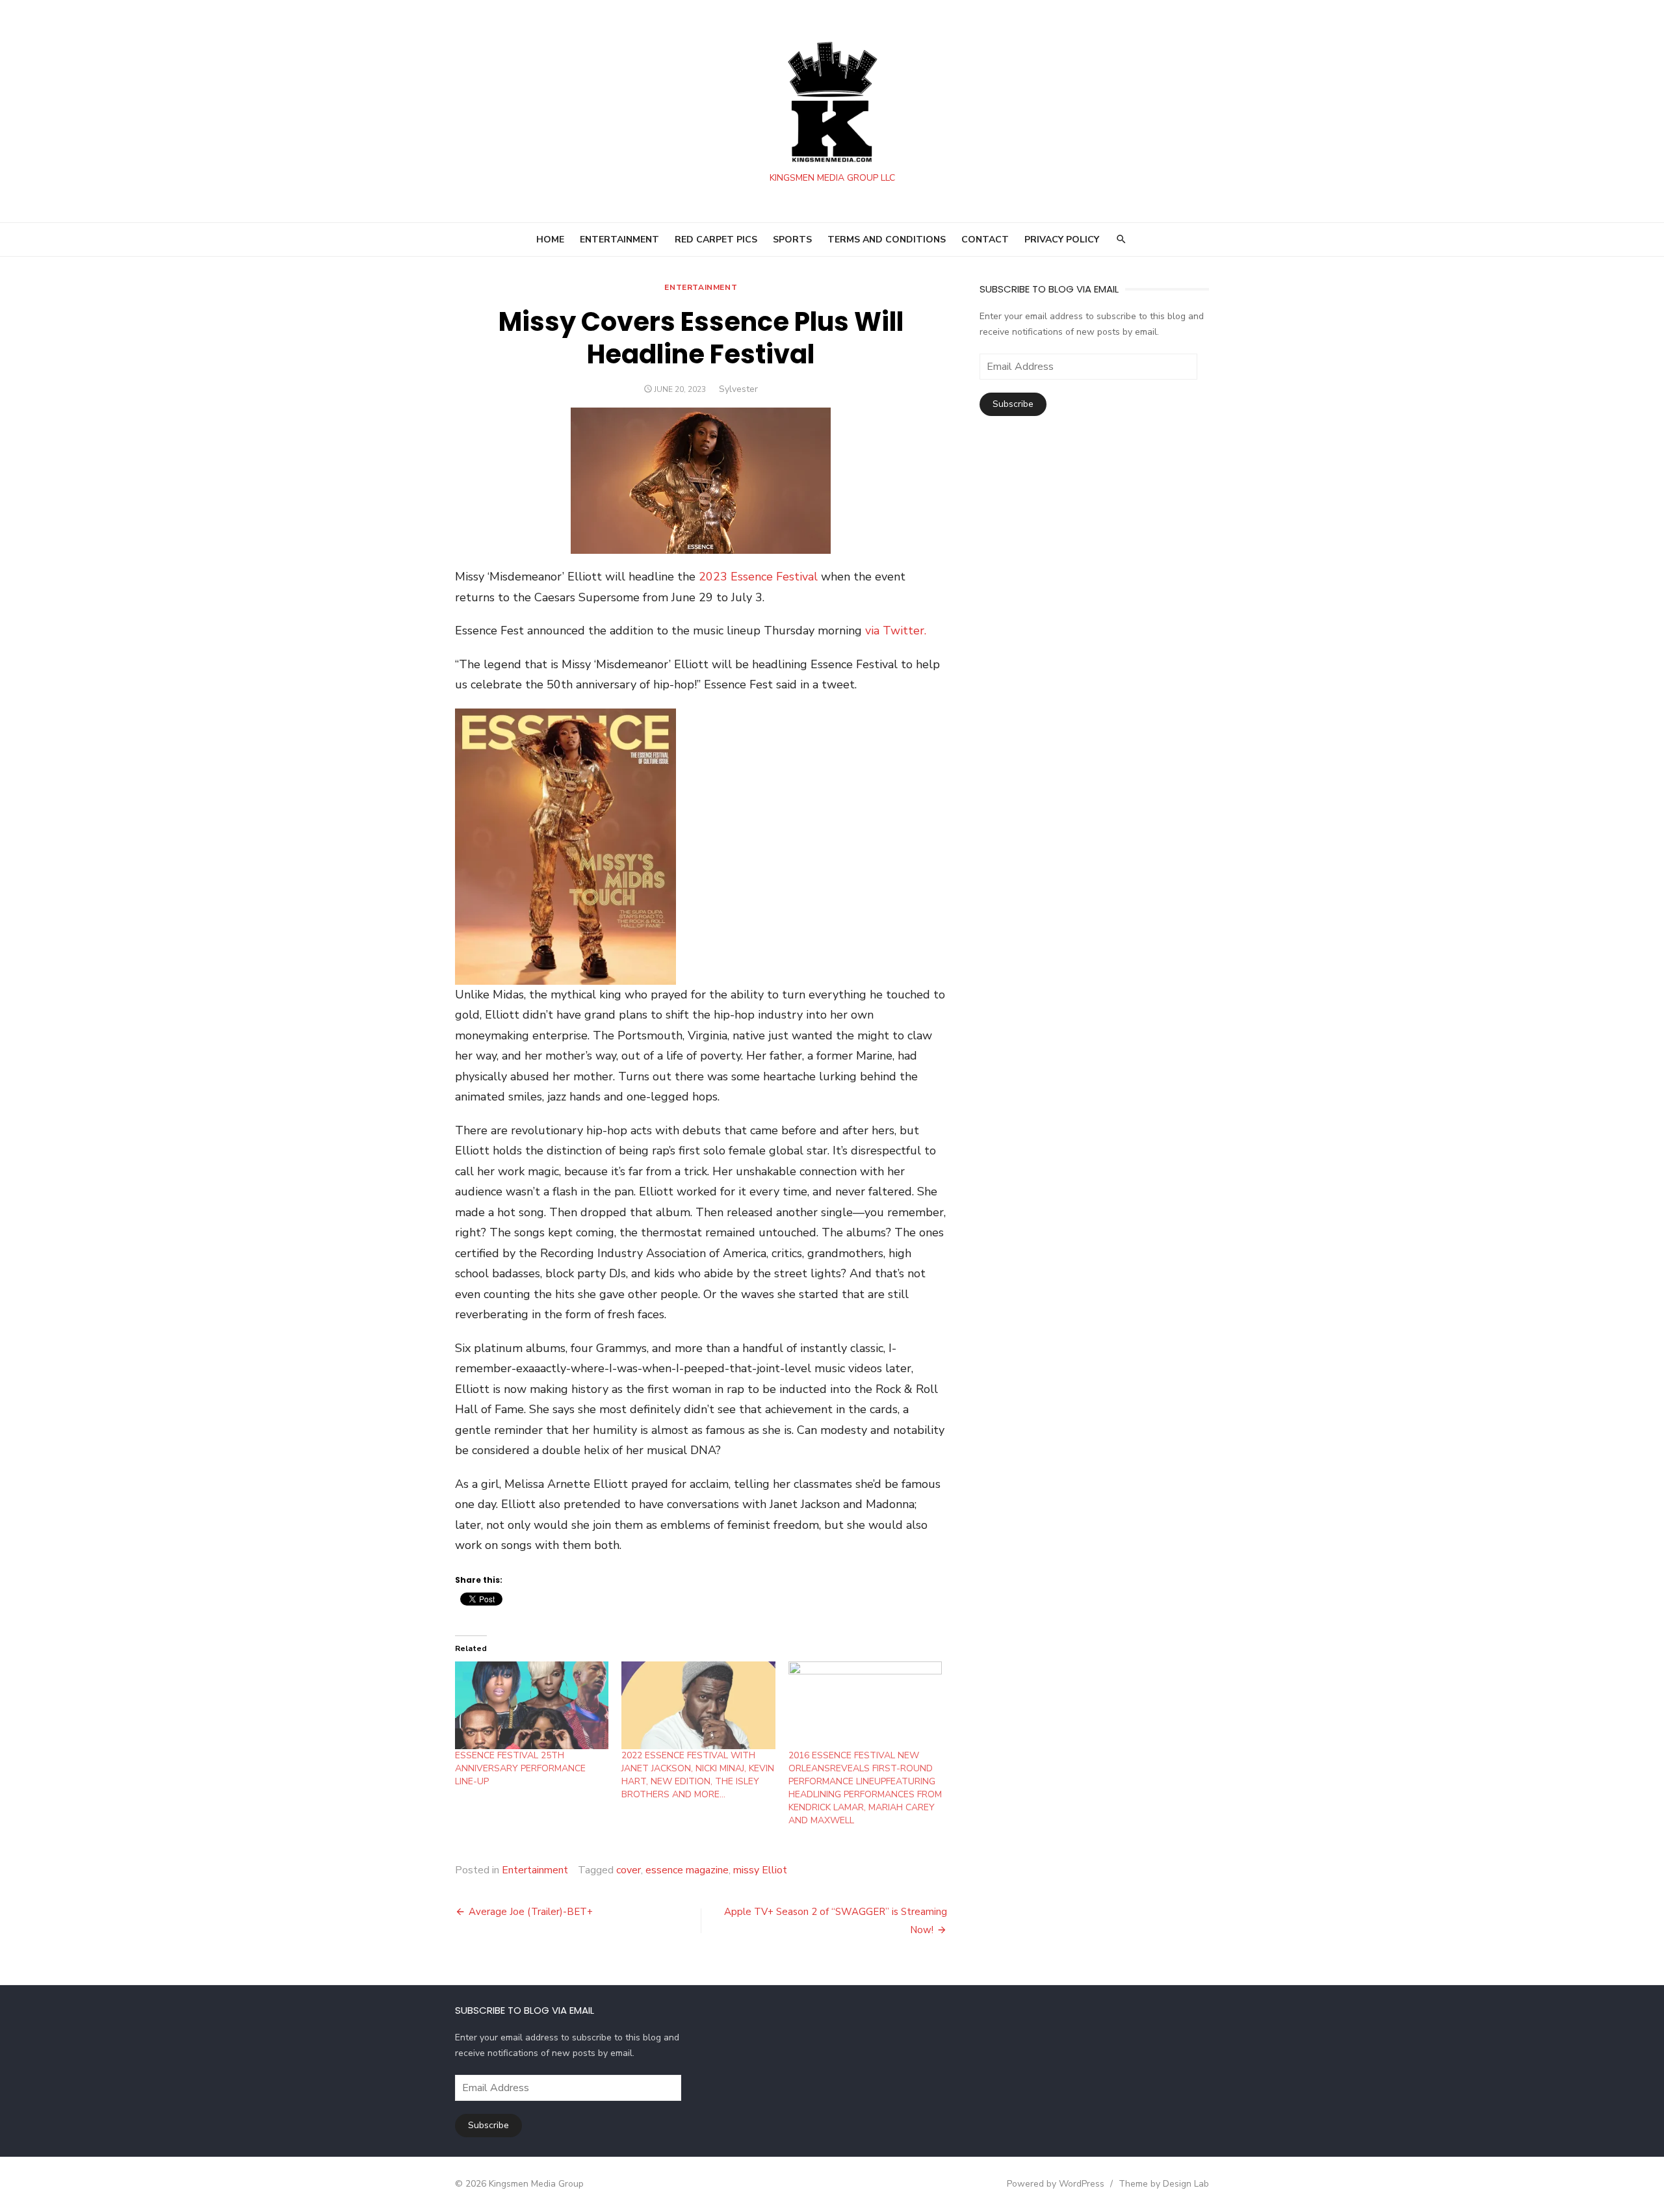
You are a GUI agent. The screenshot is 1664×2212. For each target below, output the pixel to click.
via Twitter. (896, 631)
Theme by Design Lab (1164, 2184)
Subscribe (1013, 404)
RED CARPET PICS (716, 240)
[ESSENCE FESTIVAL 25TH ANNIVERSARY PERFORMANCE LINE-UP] (532, 1705)
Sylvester (738, 389)
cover (629, 1870)
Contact (985, 240)
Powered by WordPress (1056, 2184)
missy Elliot (760, 1870)
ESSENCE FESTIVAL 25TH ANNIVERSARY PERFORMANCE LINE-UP (520, 1768)
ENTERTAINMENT (619, 240)
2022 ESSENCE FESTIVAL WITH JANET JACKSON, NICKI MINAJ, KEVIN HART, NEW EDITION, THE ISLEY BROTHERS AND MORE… (698, 1775)
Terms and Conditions (887, 240)
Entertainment (701, 287)
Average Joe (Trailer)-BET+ (531, 1912)
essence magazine (687, 1870)
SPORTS (792, 240)
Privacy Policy (1062, 240)
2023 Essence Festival (758, 577)
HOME (550, 240)
